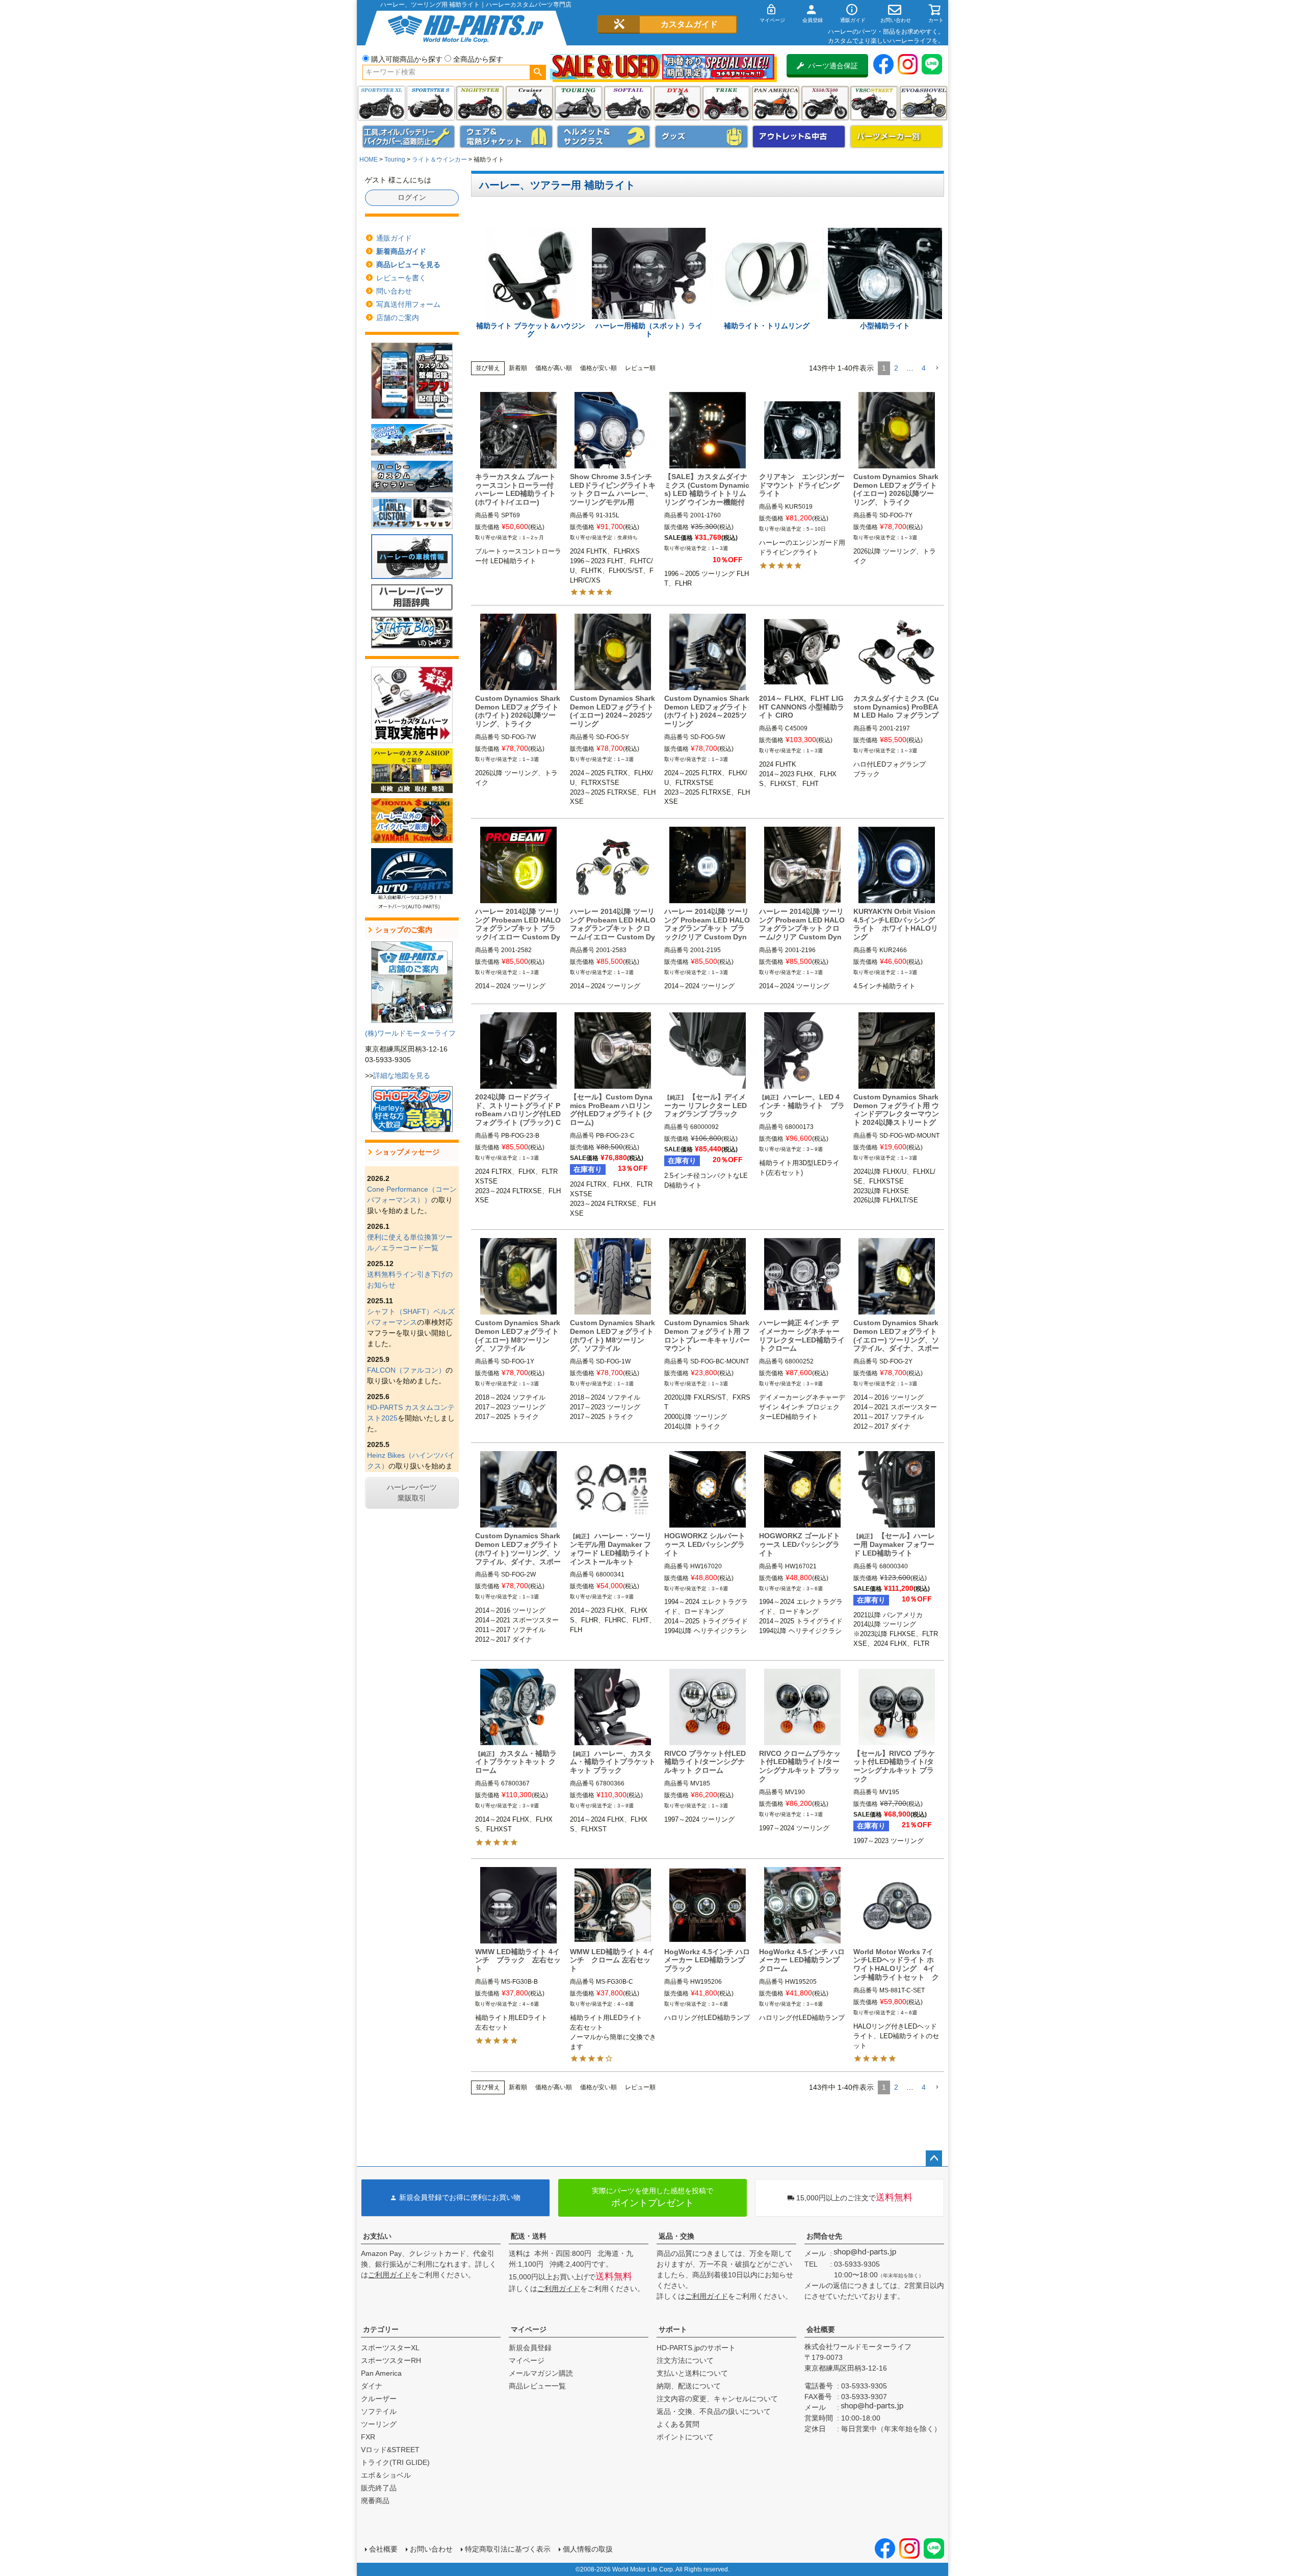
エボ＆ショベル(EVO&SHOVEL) (923, 103)
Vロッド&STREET (390, 2450)
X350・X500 (825, 103)
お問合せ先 (824, 2236)
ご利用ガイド (389, 2275)
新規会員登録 (530, 2348)
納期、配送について (689, 2386)
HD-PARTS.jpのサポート (696, 2348)
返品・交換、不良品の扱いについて (714, 2411)
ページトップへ (934, 2159)
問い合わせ (394, 291)
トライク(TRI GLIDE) (726, 103)
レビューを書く (401, 278)
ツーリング (578, 103)
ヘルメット (604, 137)
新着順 (518, 368)
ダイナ (677, 103)
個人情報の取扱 (588, 2549)
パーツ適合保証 (833, 66)
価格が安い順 (598, 368)
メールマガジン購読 (541, 2373)
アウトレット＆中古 (799, 137)
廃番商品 (375, 2501)
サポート (673, 2329)
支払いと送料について (692, 2373)
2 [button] (896, 368)
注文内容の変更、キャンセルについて (717, 2399)
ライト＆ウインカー (439, 160)
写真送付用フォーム (408, 304)
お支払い (377, 2236)
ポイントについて (685, 2437)
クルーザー (379, 2399)
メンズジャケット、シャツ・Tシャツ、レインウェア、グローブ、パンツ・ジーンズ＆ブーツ (506, 137)
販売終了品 (379, 2488)
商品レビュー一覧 (537, 2386)
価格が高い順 (554, 368)
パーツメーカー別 (897, 137)
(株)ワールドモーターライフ (410, 1033)
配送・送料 (529, 2236)
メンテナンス (409, 137)
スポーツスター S (430, 103)
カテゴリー (381, 2329)
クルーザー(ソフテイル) (529, 103)
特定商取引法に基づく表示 (508, 2549)
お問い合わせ (431, 2549)
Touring (395, 160)
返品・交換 (676, 2236)
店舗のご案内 (398, 318)
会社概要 (821, 2329)
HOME (369, 160)
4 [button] (924, 368)
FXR (368, 2437)
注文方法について (685, 2360)
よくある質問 (678, 2424)
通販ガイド (394, 238)
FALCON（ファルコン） (406, 1370)
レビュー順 (640, 368)
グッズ (701, 137)
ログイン (412, 197)
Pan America (776, 103)
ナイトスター (480, 103)
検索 (538, 72)
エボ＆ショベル (386, 2475)
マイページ (529, 2329)
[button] (937, 368)
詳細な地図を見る (402, 1075)
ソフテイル (628, 103)
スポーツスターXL (390, 2348)
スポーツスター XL (382, 103)
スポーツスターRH (391, 2360)
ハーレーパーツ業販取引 (412, 1493)
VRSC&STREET (874, 103)
